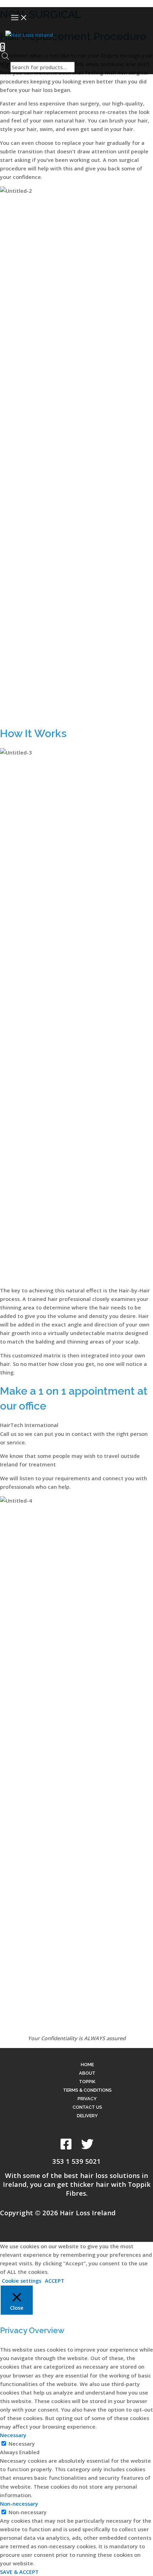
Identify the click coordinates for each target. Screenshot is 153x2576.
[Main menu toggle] (19, 18)
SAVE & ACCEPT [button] (19, 2572)
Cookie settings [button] (22, 2281)
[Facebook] (66, 2148)
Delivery (87, 2116)
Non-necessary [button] (19, 2504)
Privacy (87, 2099)
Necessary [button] (13, 2435)
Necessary (22, 2444)
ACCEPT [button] (55, 2281)
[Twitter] (87, 2148)
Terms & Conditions (87, 2090)
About (87, 2073)
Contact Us (87, 2107)
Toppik (87, 2082)
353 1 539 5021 (76, 2161)
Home (87, 2065)
